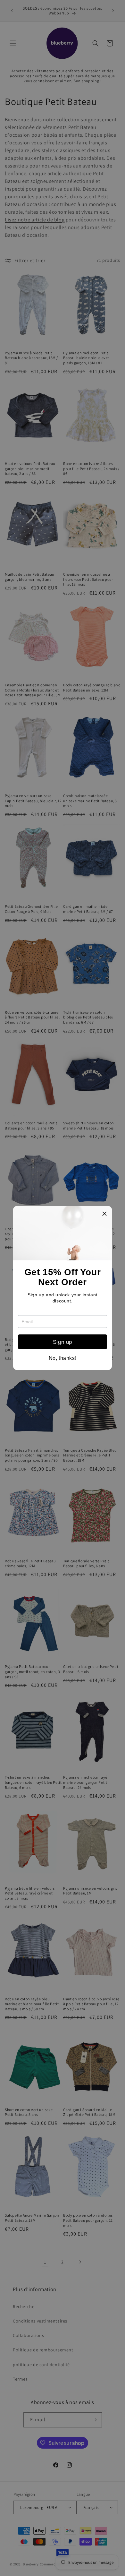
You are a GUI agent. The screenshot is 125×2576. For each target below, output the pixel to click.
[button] (104, 1214)
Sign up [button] (63, 1342)
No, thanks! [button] (63, 1358)
